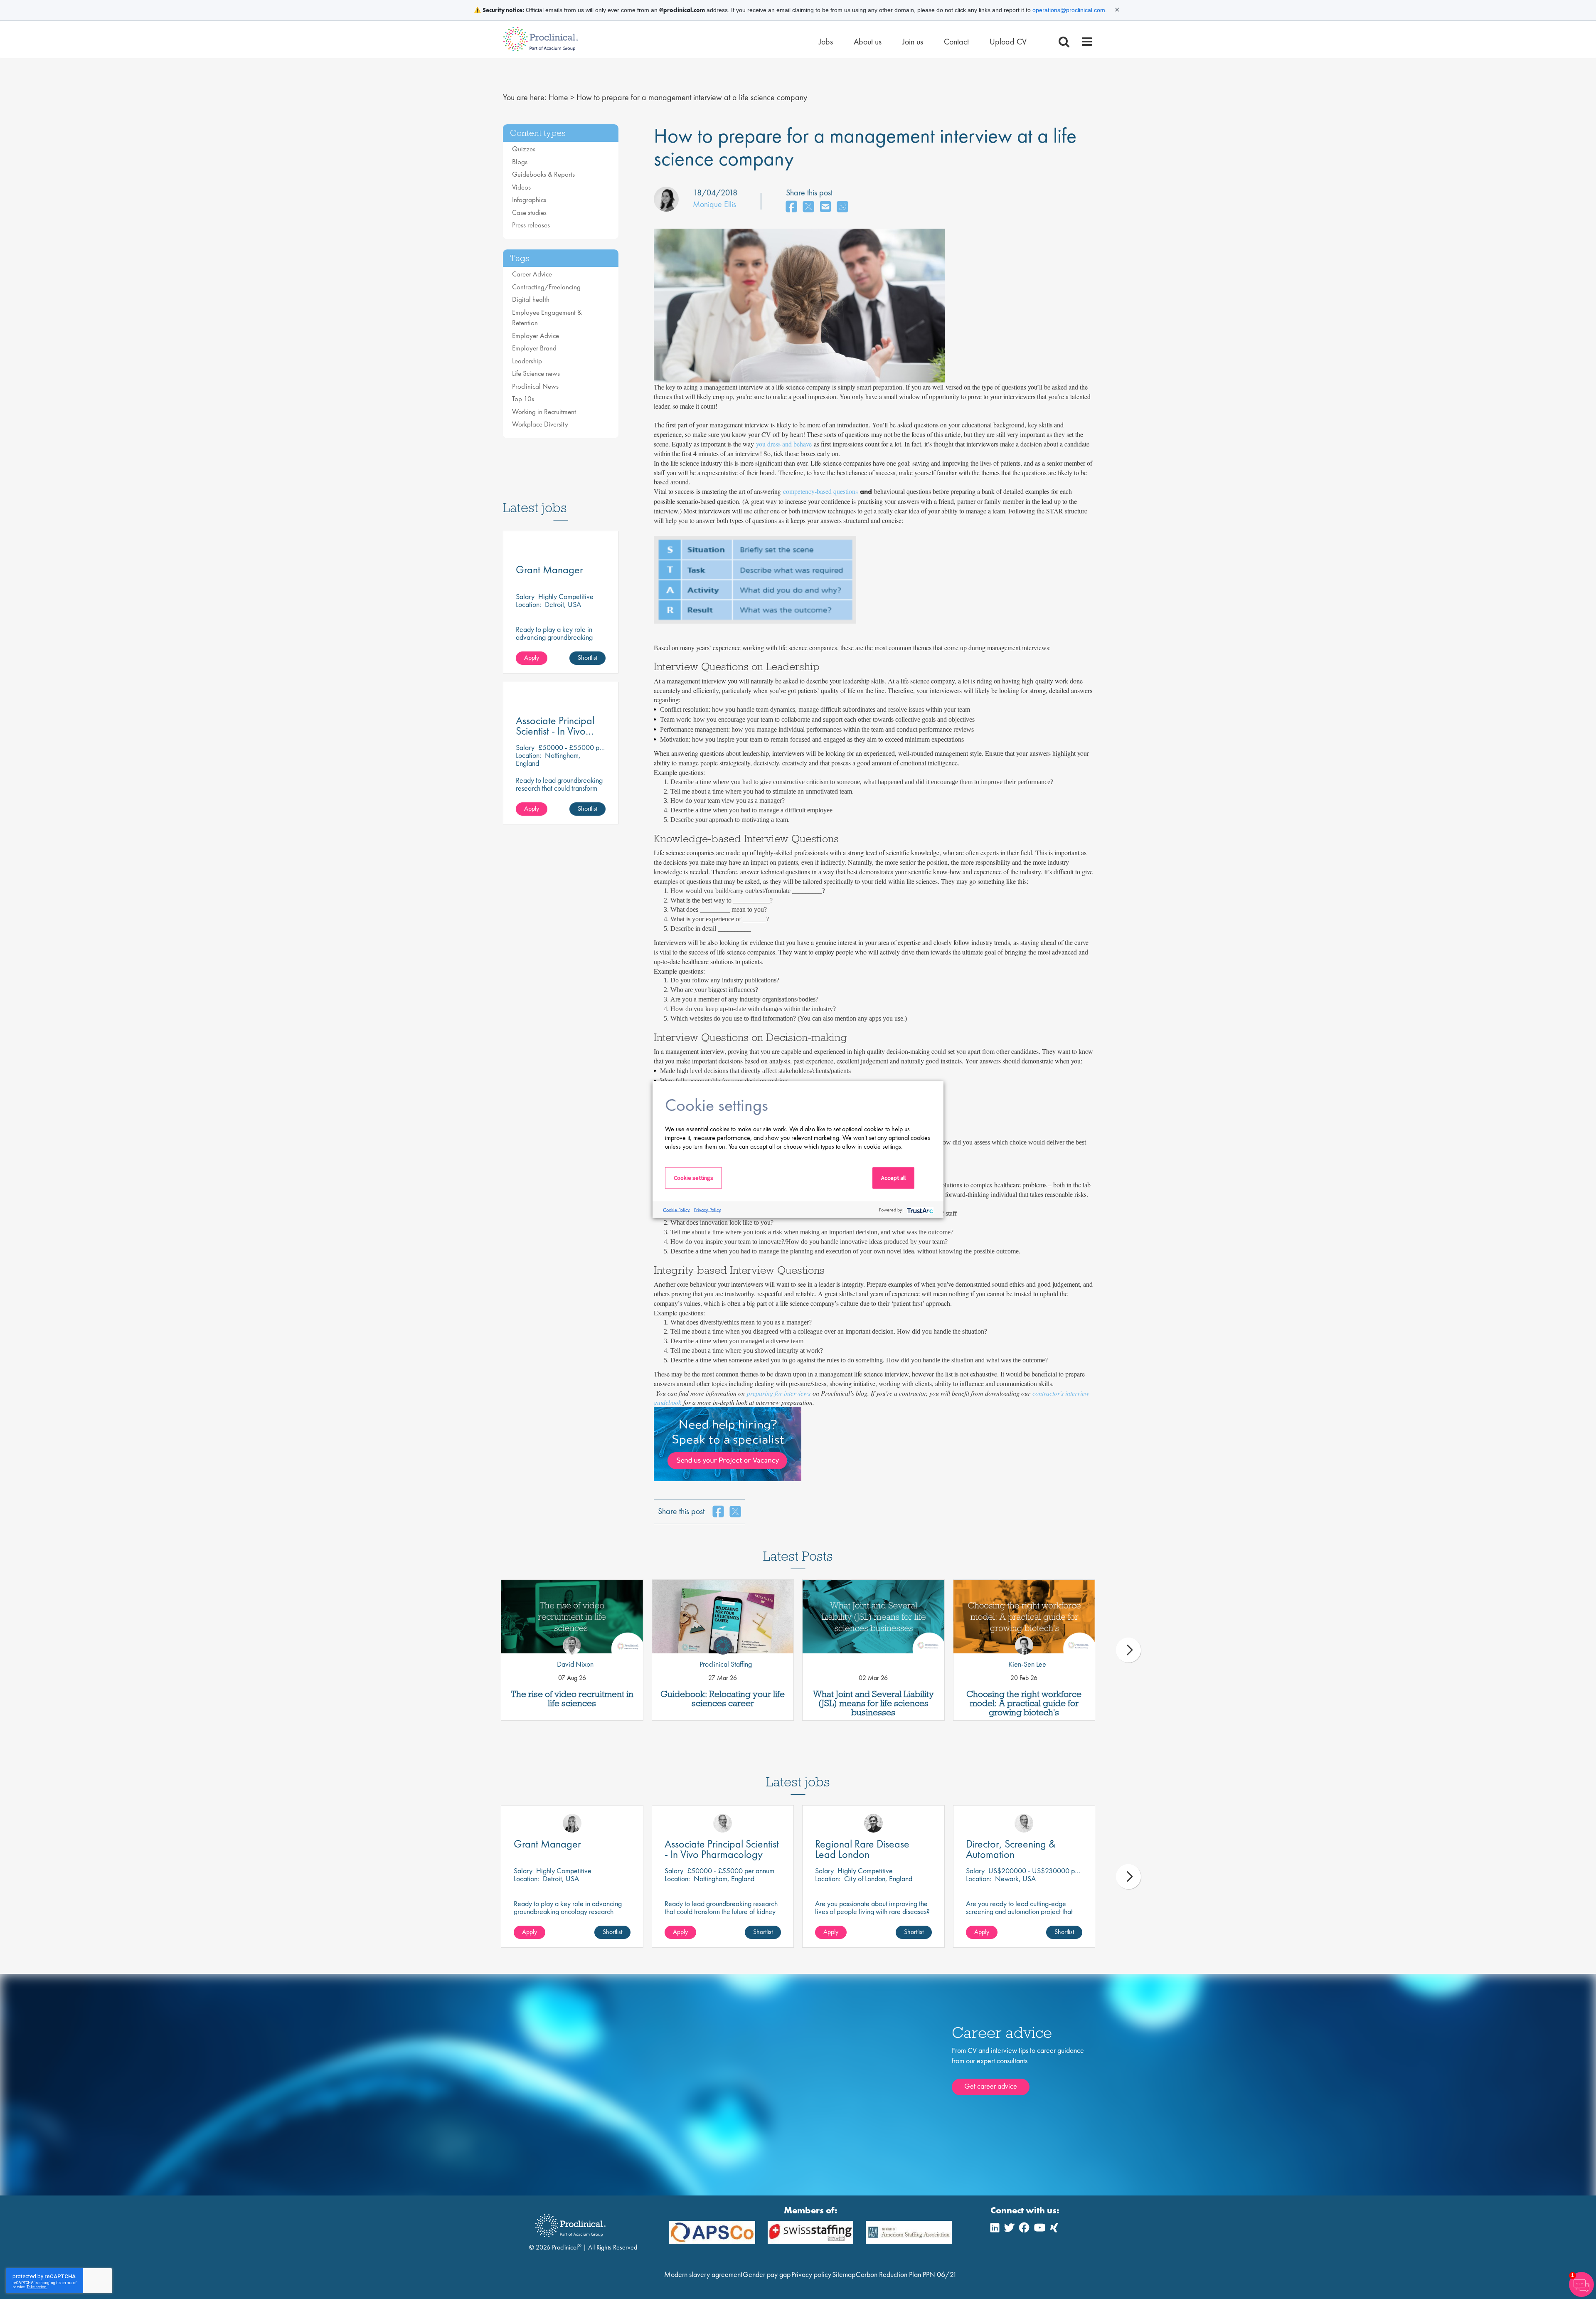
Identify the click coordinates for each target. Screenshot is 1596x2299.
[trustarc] (919, 1210)
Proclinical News (535, 386)
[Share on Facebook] (791, 207)
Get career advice (991, 2086)
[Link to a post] (572, 1617)
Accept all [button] (893, 1178)
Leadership (527, 361)
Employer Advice (536, 335)
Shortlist (587, 657)
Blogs (520, 162)
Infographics (529, 200)
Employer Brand (534, 348)
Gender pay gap (767, 2274)
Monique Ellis (714, 204)
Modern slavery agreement (703, 2274)
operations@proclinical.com (1069, 10)
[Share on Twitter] (808, 207)
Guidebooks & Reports (543, 174)
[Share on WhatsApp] (842, 207)
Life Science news (536, 373)
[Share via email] (825, 207)
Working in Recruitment (544, 412)
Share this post (809, 192)
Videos (521, 187)
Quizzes (524, 149)
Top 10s (523, 399)
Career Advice (532, 274)
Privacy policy (811, 2274)
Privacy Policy (708, 1209)
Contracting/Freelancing (546, 287)
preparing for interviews (779, 1393)
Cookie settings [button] (693, 1178)
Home (558, 97)
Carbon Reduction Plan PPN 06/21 (906, 2274)
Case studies (529, 212)
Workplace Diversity (540, 424)
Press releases (531, 225)
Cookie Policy (676, 1209)
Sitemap (844, 2274)
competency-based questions (820, 491)
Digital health (531, 299)
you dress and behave (784, 444)
